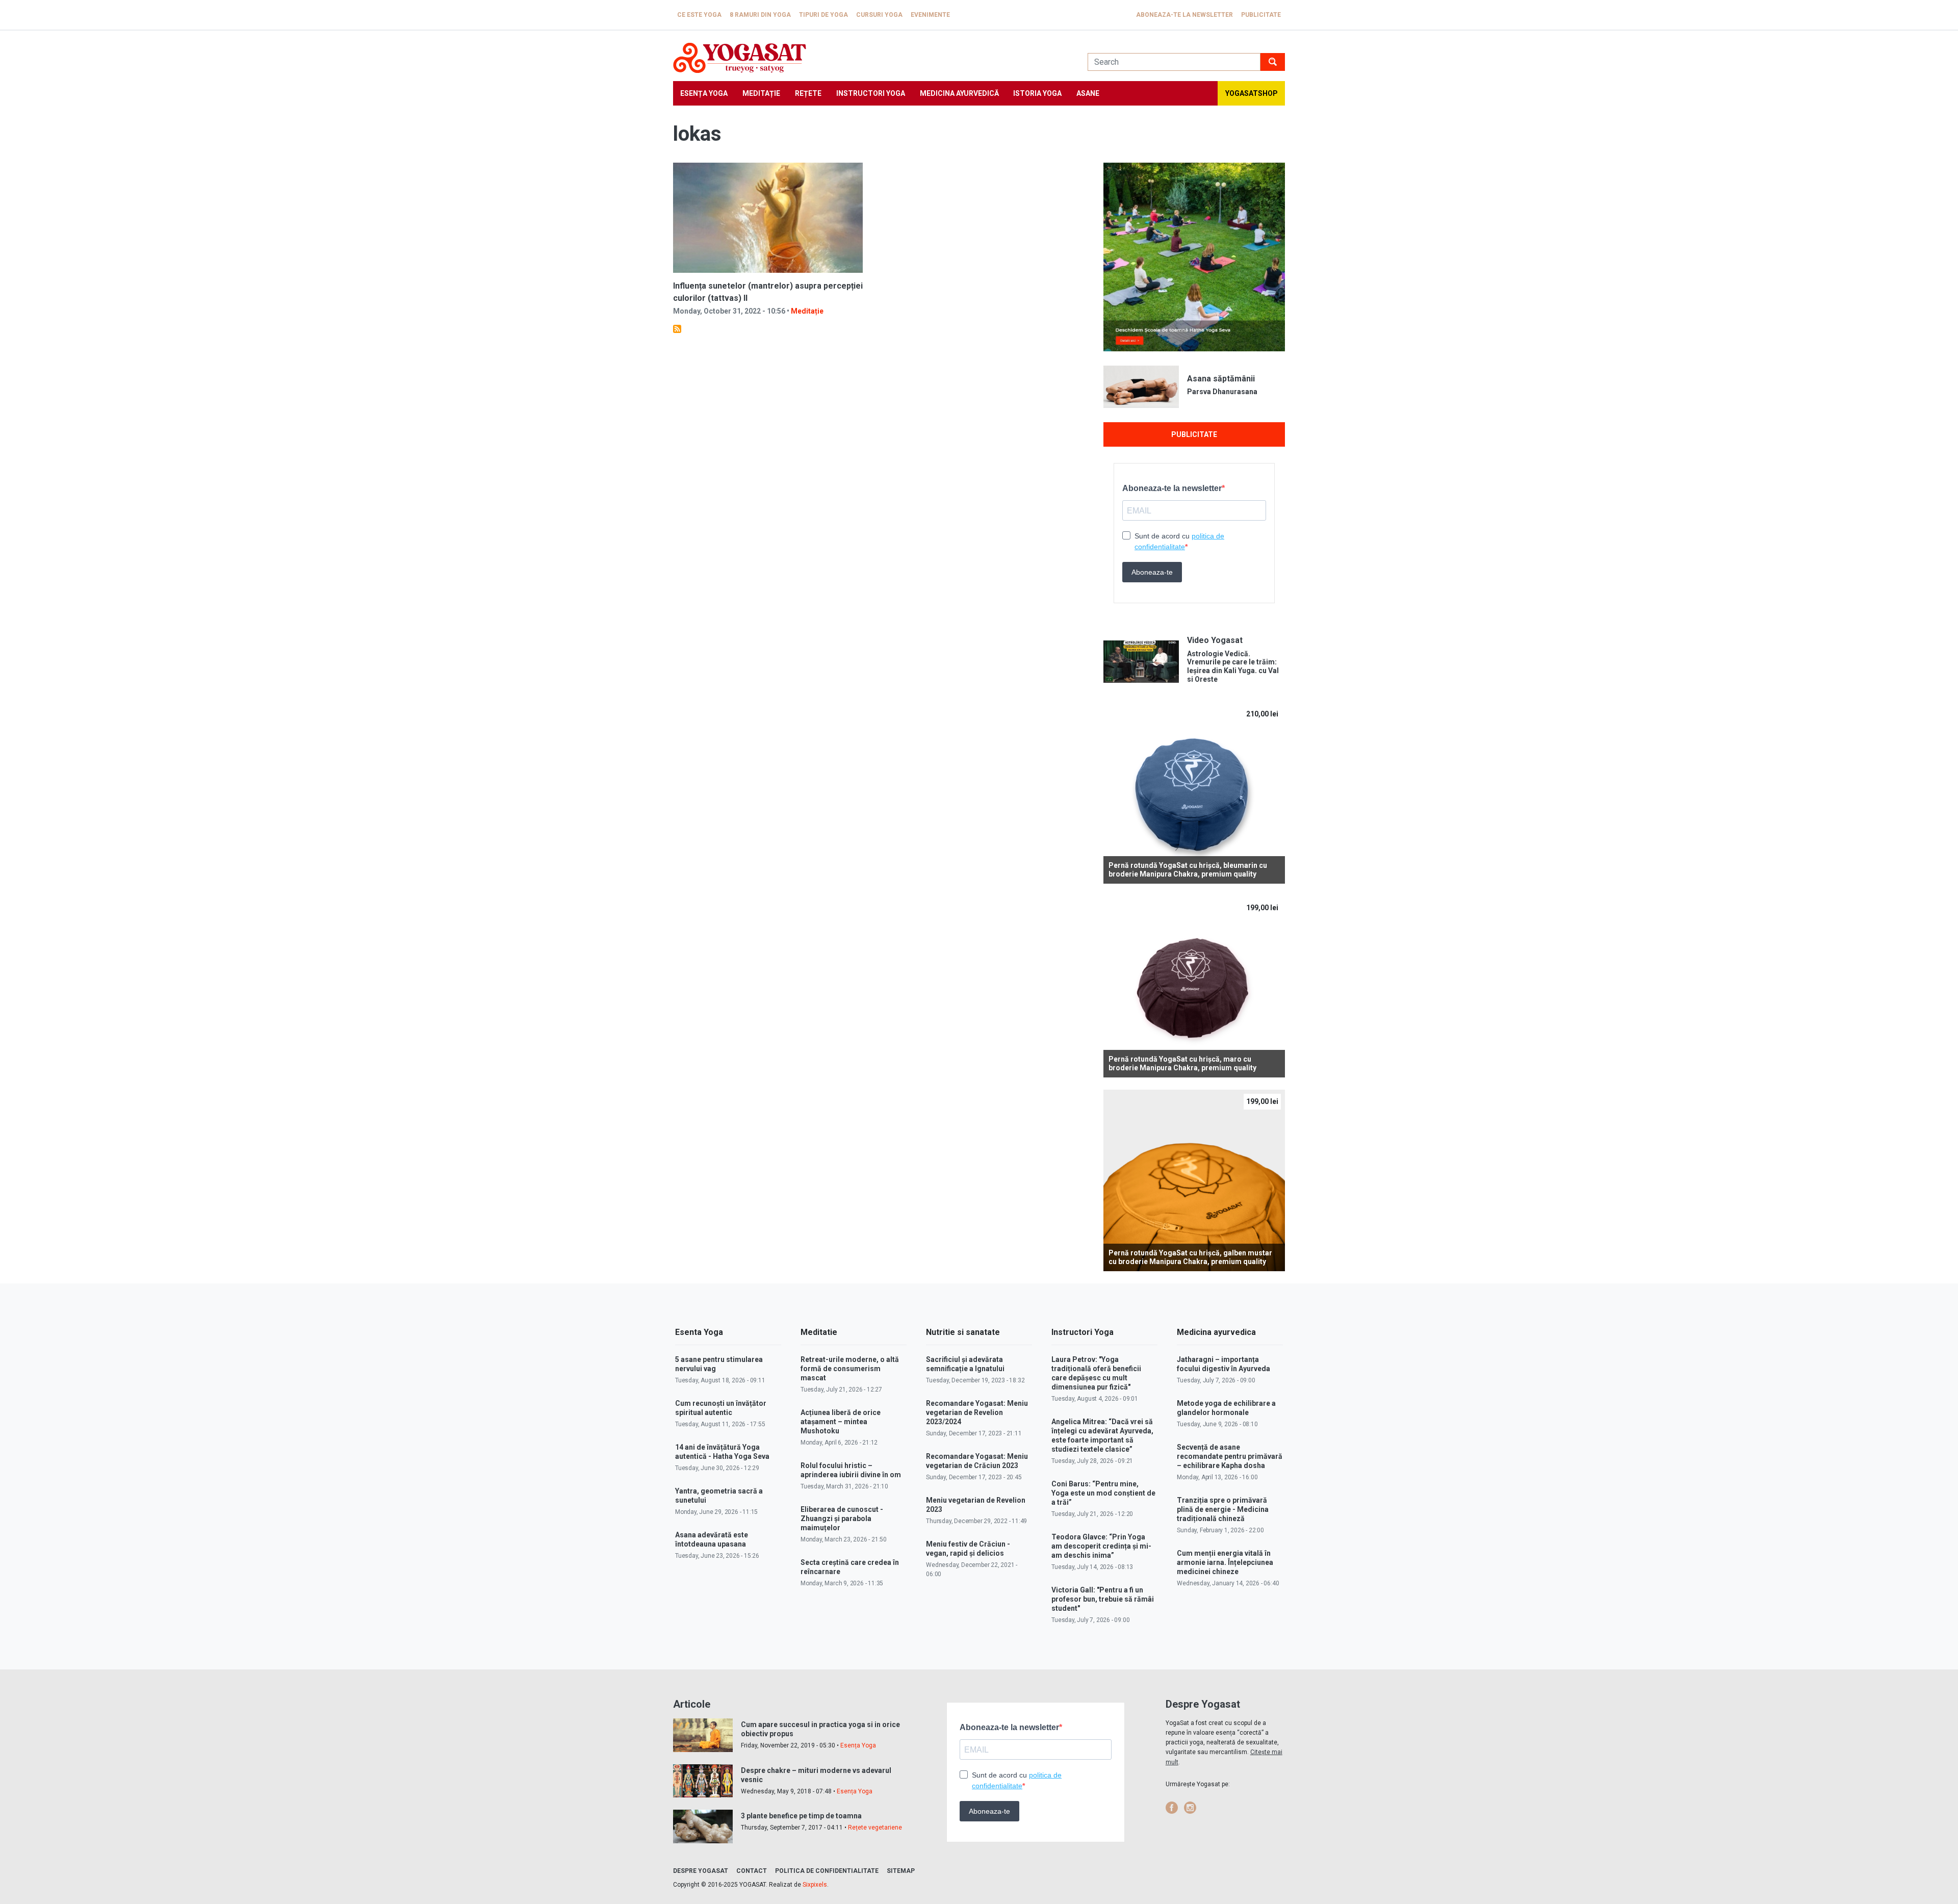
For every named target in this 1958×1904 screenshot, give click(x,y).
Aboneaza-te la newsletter (1184, 15)
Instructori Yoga (871, 93)
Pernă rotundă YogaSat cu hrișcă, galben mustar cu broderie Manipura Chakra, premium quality (1190, 1257)
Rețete (808, 93)
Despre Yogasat (701, 1871)
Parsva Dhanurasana (1222, 392)
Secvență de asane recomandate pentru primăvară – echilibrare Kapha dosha (1230, 1456)
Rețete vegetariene (875, 1828)
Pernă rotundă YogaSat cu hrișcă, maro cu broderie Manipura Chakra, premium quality (1182, 1063)
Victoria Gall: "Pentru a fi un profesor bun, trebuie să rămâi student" (1103, 1599)
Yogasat (870, 58)
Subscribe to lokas (677, 329)
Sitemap (901, 1871)
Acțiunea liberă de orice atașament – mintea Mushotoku (841, 1422)
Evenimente (930, 15)
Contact (752, 1871)
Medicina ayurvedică (959, 93)
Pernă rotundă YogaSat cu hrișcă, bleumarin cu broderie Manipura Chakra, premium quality (1188, 870)
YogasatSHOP (1252, 93)
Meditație (761, 93)
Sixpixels (815, 1885)
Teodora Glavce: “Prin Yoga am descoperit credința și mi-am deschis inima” (1101, 1546)
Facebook (1172, 1808)
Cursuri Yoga (879, 15)
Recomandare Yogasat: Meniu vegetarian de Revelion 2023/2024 (977, 1412)
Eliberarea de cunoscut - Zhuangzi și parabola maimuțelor (842, 1519)
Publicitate (1261, 15)
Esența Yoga (704, 93)
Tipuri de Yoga (823, 15)
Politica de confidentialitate (827, 1871)
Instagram (1190, 1808)
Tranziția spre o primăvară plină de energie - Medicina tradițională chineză (1223, 1509)
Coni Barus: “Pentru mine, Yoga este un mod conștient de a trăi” (1103, 1493)
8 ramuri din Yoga (760, 15)
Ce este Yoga (699, 15)
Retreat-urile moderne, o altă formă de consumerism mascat (850, 1369)
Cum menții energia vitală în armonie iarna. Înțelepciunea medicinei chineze (1225, 1562)
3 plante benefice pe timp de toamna (801, 1816)
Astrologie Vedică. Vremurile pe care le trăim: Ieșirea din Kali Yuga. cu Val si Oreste (1233, 666)
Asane (1088, 93)
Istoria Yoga (1037, 93)
